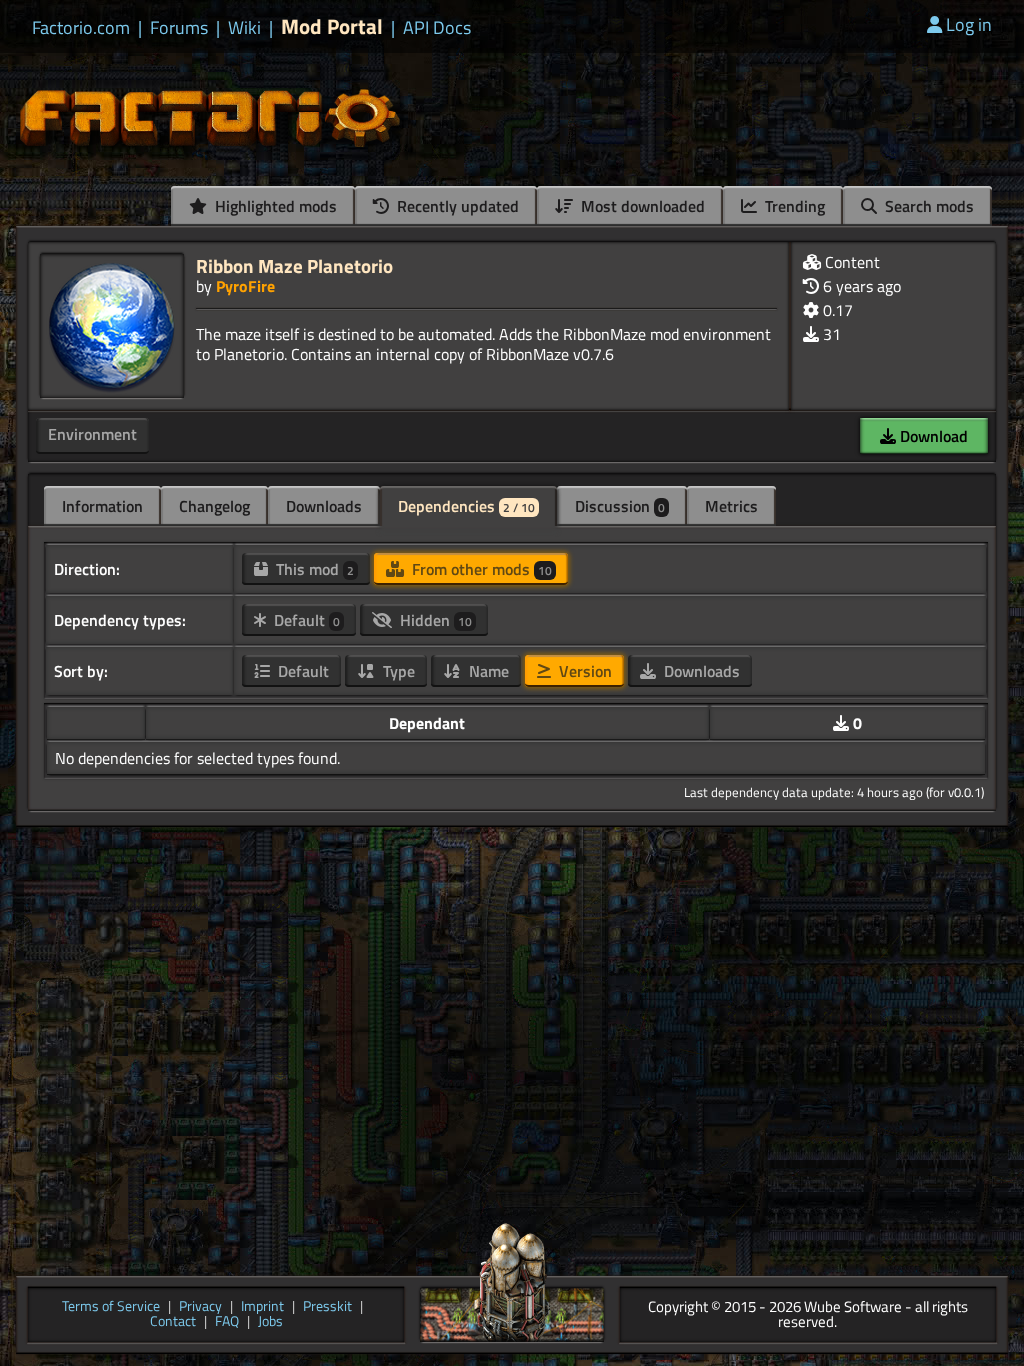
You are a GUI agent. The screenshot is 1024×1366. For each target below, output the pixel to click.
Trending (793, 206)
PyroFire (245, 286)
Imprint (262, 1307)
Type (397, 671)
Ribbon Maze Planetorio (294, 265)
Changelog (214, 506)
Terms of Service (111, 1307)
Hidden (434, 620)
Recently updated (456, 206)
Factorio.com (81, 28)
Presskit (327, 1307)
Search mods (927, 206)
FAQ (227, 1322)
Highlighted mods (274, 206)
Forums (179, 28)
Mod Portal (332, 26)
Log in (969, 24)
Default (305, 620)
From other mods (480, 569)
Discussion (620, 506)
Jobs (270, 1322)
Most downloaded (641, 206)
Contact (173, 1322)
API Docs (437, 28)
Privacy (200, 1307)
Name (487, 671)
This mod (313, 569)
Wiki (244, 28)
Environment (92, 434)
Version (583, 671)
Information (102, 506)
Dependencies (466, 506)
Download (932, 436)
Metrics (731, 506)
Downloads (324, 506)
